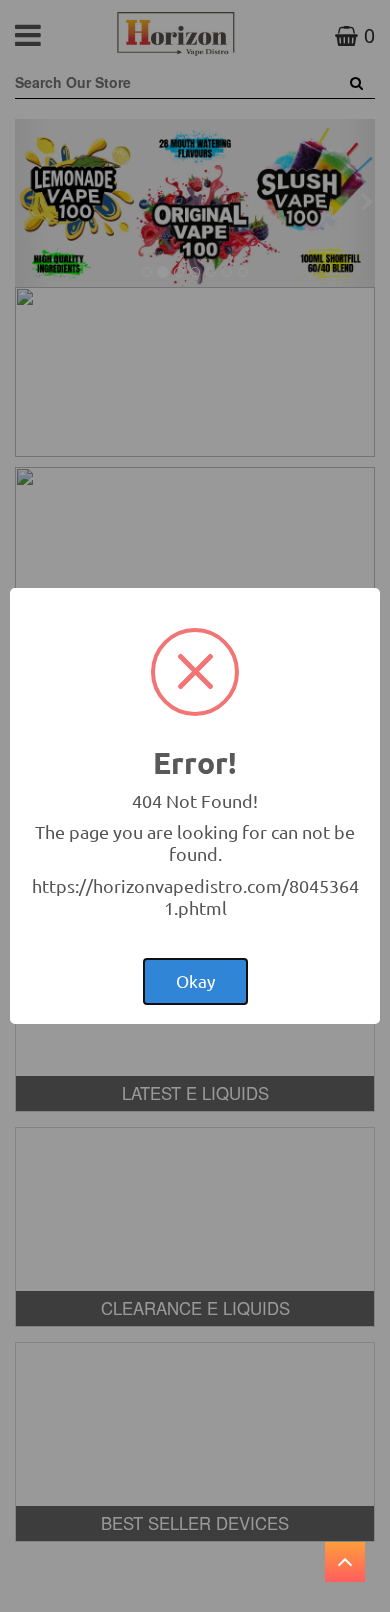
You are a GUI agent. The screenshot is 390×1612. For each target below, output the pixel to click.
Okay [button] (195, 980)
